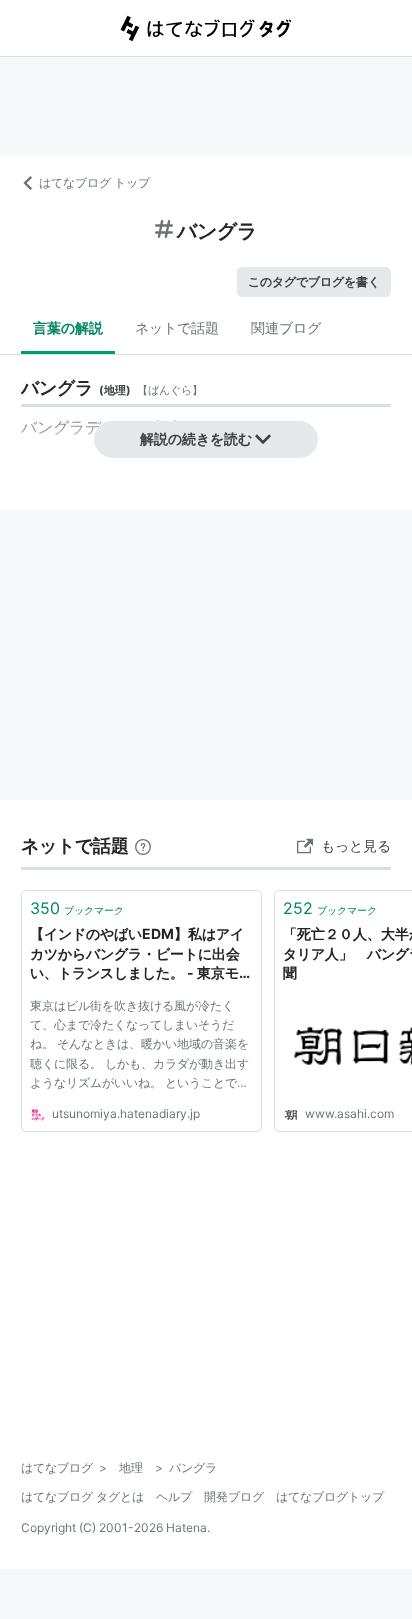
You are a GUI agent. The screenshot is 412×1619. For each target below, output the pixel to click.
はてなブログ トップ (94, 182)
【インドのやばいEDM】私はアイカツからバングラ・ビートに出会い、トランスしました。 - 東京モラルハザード (141, 954)
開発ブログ (234, 1496)
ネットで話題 (177, 327)
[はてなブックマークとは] (143, 845)
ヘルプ (174, 1496)
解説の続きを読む (196, 438)
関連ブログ (286, 327)
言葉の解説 (68, 327)
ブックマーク (77, 908)
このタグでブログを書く (314, 281)
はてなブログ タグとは (82, 1496)
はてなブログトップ (330, 1496)
